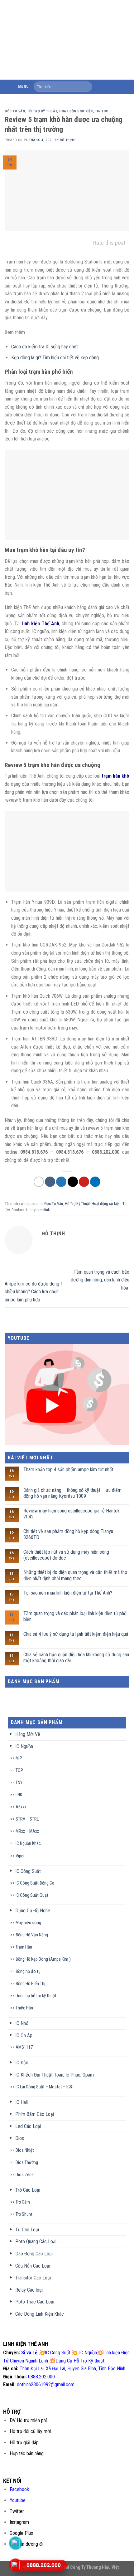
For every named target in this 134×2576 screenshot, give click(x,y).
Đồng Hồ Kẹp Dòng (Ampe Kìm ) (43, 1959)
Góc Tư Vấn (15, 111)
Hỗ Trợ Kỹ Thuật (42, 111)
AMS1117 (24, 2047)
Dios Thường (27, 2163)
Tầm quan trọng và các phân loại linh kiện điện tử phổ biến (75, 1616)
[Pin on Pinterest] (84, 1182)
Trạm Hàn (24, 1947)
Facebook (19, 2489)
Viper (20, 1856)
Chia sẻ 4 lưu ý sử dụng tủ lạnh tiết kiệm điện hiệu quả (76, 1634)
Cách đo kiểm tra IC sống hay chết (45, 347)
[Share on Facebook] (50, 1182)
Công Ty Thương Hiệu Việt (95, 2567)
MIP (19, 1758)
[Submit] (86, 87)
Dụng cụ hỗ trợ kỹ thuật (36, 1996)
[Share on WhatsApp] (39, 1182)
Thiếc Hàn (24, 2008)
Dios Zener (25, 2175)
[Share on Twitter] (61, 1182)
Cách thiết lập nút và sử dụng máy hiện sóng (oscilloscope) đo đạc (66, 1555)
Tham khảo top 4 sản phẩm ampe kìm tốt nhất (68, 1470)
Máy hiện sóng (28, 1923)
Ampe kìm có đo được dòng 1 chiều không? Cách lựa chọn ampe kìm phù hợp (34, 1292)
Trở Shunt (24, 2214)
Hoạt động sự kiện (76, 111)
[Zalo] (16, 2543)
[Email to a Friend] (73, 1182)
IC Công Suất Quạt (32, 1895)
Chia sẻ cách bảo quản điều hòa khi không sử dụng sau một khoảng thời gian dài (76, 1658)
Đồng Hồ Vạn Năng (32, 1935)
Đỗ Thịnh (68, 140)
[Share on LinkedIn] (95, 1182)
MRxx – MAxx (27, 1831)
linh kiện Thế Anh (41, 624)
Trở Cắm (23, 2202)
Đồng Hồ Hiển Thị (30, 1984)
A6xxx (21, 1807)
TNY (19, 1783)
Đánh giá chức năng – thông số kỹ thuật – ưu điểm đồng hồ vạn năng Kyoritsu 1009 (72, 1493)
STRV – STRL (27, 1819)
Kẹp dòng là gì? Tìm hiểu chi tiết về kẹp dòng (55, 358)
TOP (19, 1770)
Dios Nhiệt (25, 2150)
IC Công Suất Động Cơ (35, 1883)
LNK (19, 1795)
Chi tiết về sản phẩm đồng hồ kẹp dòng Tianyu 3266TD (68, 1534)
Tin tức (102, 111)
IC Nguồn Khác (28, 1844)
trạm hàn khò (115, 776)
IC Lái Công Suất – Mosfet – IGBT (45, 2087)
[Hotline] (16, 2565)
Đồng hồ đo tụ (28, 1971)
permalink (42, 1210)
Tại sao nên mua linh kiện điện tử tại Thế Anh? (68, 1593)
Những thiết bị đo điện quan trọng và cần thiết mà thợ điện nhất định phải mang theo (75, 1575)
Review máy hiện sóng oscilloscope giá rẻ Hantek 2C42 (72, 1514)
